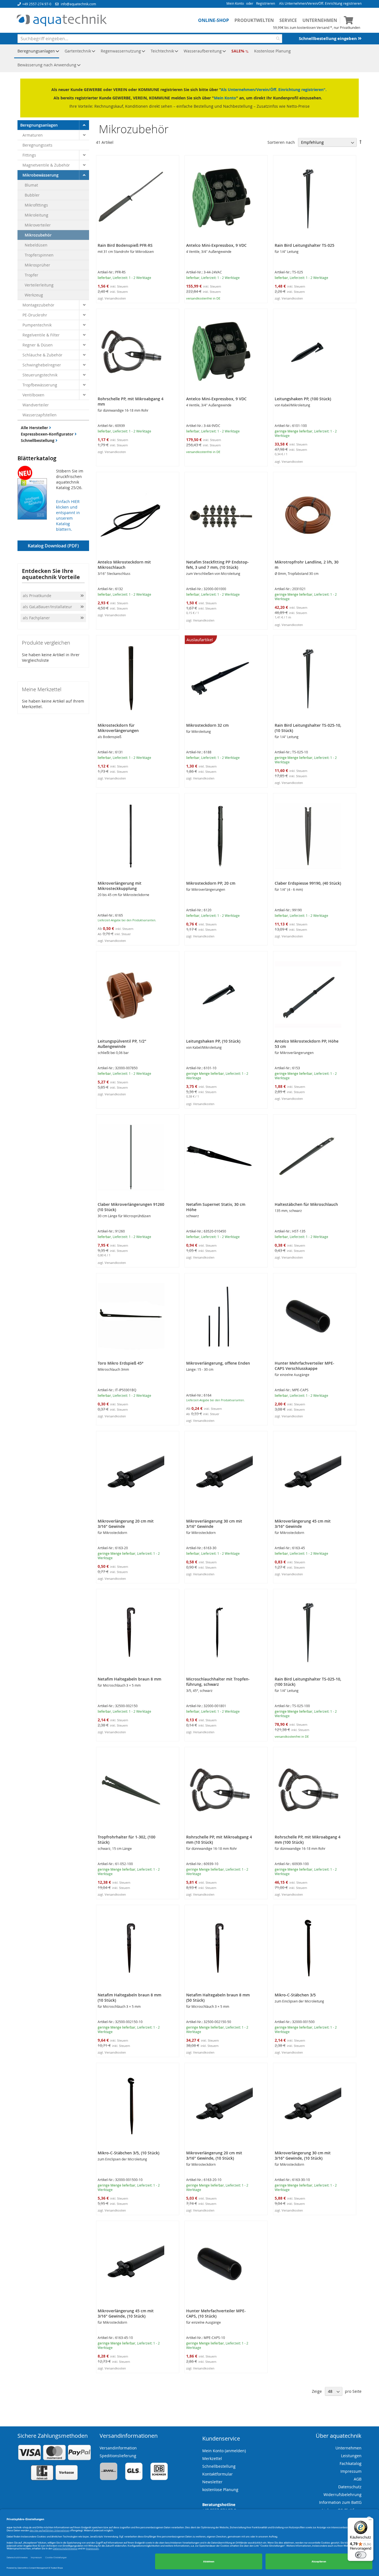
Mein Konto (235, 3)
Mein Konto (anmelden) (224, 2451)
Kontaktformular (218, 2474)
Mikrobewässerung (41, 175)
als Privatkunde (37, 596)
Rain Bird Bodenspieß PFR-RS (125, 245)
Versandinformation (118, 2448)
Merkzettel (212, 2458)
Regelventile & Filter (41, 335)
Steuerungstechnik (40, 375)
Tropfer (31, 275)
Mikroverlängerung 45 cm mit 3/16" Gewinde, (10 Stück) (126, 2313)
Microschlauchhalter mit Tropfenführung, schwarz (218, 1682)
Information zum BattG (340, 2502)
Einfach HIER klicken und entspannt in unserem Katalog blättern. (68, 515)
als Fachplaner (37, 618)
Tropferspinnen (39, 255)
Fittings (29, 155)
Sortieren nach (281, 142)
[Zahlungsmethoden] (54, 2479)
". (325, 90)
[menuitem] (37, 51)
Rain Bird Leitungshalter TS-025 (305, 245)
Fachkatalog (351, 2463)
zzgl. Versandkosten (112, 298)
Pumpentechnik (37, 325)
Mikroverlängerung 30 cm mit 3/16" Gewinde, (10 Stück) (303, 2155)
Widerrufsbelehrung (343, 2495)
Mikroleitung (36, 215)
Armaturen (33, 135)
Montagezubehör (38, 305)
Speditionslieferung (118, 2456)
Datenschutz (350, 2487)
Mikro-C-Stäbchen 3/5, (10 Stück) (128, 2153)
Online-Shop (213, 20)
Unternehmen (320, 20)
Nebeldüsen (36, 245)
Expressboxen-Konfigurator (48, 434)
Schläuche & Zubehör (42, 355)
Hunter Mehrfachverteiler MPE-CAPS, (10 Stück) (216, 2313)
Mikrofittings (36, 205)
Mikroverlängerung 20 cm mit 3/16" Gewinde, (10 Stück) (214, 2155)
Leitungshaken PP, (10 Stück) (213, 1041)
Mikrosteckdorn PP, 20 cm (211, 883)
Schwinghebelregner (42, 365)
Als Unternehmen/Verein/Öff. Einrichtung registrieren (320, 3)
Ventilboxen (33, 395)
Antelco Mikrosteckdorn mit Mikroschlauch (124, 565)
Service (288, 20)
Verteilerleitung (39, 285)
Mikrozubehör (38, 235)
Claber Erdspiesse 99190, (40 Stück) (308, 883)
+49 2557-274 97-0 (37, 4)
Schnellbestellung (38, 440)
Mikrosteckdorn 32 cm (207, 725)
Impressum (351, 2471)
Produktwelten (254, 20)
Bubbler (32, 195)
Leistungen (351, 2456)
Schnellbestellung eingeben (328, 38)
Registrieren (266, 3)
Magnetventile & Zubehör (46, 165)
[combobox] (150, 39)
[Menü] (370, 2521)
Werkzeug (34, 295)
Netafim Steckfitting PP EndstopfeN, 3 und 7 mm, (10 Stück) (218, 565)
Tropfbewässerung (40, 385)
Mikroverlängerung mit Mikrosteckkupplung (120, 886)
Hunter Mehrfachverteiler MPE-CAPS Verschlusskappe (305, 1366)
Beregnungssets (37, 145)
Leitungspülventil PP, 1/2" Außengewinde (122, 1044)
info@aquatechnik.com (78, 4)
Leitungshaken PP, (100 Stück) (303, 399)
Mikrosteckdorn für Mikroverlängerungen (118, 728)
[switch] (361, 2555)
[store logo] (62, 21)
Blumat (31, 185)
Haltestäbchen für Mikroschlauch (306, 1204)
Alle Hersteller (35, 428)
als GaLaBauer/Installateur (47, 607)
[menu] (189, 58)
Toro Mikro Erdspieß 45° (121, 1363)
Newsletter (212, 2482)
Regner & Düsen (38, 345)
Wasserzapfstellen (40, 415)
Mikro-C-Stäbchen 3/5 (295, 1995)
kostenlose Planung (220, 2490)
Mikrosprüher (37, 265)
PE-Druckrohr (35, 315)
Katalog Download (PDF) (53, 546)
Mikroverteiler (38, 225)
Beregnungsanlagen (39, 125)
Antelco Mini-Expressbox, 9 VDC (216, 245)
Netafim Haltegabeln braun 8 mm (129, 1679)
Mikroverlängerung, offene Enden (218, 1363)
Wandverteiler (36, 405)
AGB (358, 2479)
